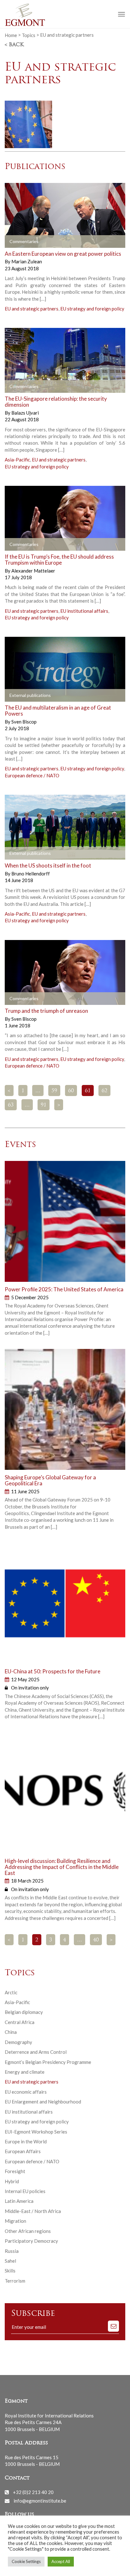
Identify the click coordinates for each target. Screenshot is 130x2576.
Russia (12, 2251)
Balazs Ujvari (25, 413)
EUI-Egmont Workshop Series (36, 2132)
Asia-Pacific (17, 460)
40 (96, 1940)
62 (104, 1091)
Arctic (11, 1992)
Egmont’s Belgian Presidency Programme (48, 2062)
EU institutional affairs (84, 611)
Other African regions (28, 2231)
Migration (15, 2221)
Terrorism (15, 2281)
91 (44, 1105)
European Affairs (23, 2151)
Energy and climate (25, 2072)
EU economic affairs (26, 2092)
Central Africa (20, 2022)
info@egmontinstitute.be (40, 2501)
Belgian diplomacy (24, 2012)
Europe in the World (26, 2141)
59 (54, 1091)
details (20, 241)
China (11, 2032)
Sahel (10, 2261)
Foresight (15, 2171)
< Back (14, 45)
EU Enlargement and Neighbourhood (43, 2102)
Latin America (19, 2201)
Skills (10, 2271)
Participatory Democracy (31, 2241)
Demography (18, 2042)
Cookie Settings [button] (26, 2561)
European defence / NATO (32, 775)
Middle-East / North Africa (33, 2211)
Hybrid (12, 2181)
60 (71, 1091)
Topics (29, 35)
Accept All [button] (61, 2561)
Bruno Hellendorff (31, 874)
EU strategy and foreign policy (92, 309)
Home (11, 35)
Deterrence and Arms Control (36, 2052)
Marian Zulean (27, 261)
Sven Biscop (24, 722)
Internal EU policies (25, 2191)
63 (11, 1105)
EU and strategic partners (32, 309)
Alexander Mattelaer (33, 571)
